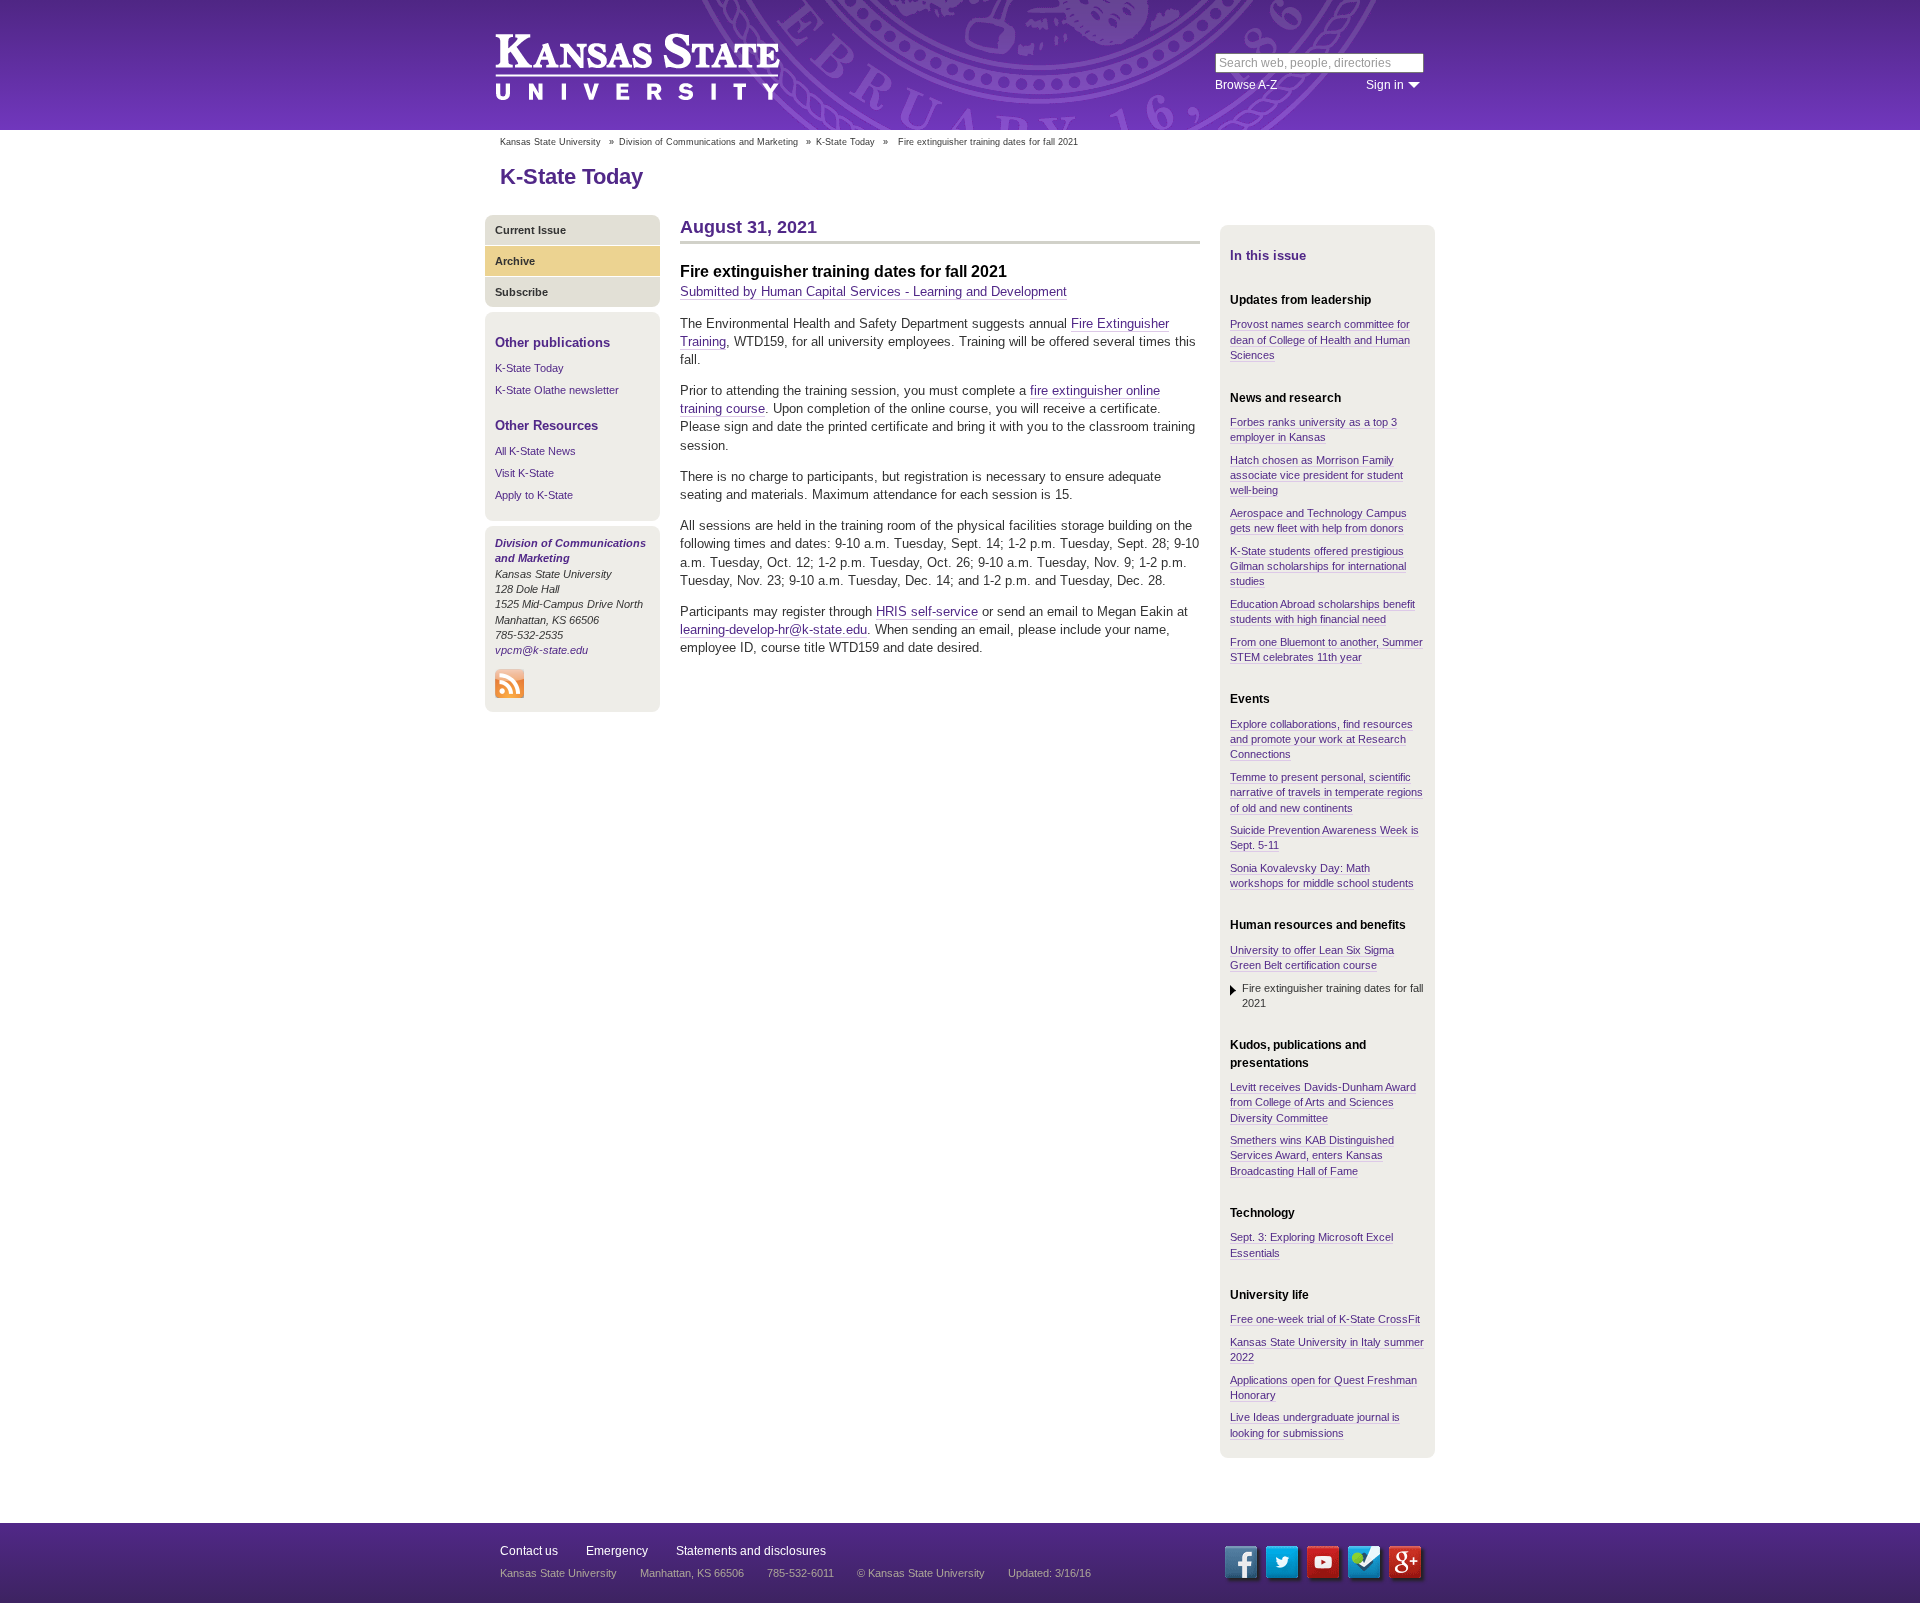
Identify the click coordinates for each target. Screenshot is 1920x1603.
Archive (515, 261)
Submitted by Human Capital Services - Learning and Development (873, 291)
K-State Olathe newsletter (557, 390)
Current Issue (530, 230)
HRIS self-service (927, 611)
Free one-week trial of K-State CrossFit (1325, 1319)
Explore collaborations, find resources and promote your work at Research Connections (1321, 739)
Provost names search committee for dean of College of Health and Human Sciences (1320, 339)
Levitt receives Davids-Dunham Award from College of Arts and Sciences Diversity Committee (1323, 1102)
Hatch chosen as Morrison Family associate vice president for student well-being (1316, 475)
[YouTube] (1323, 1562)
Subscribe (521, 292)
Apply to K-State (534, 495)
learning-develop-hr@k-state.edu (773, 629)
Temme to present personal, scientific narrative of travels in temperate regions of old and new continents (1326, 792)
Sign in (1385, 85)
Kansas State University (662, 65)
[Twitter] (1282, 1562)
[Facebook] (1241, 1562)
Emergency (617, 1551)
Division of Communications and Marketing (708, 142)
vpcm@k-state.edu (541, 650)
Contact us (529, 1551)
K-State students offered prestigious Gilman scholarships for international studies (1318, 566)
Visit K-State (524, 473)
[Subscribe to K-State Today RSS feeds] (509, 694)
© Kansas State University (921, 1573)
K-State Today (845, 142)
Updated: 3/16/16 (1049, 1573)
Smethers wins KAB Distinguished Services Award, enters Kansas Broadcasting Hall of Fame (1312, 1155)
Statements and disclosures (751, 1551)
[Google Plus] (1405, 1562)
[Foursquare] (1364, 1562)
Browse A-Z (1246, 85)
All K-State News (535, 451)
